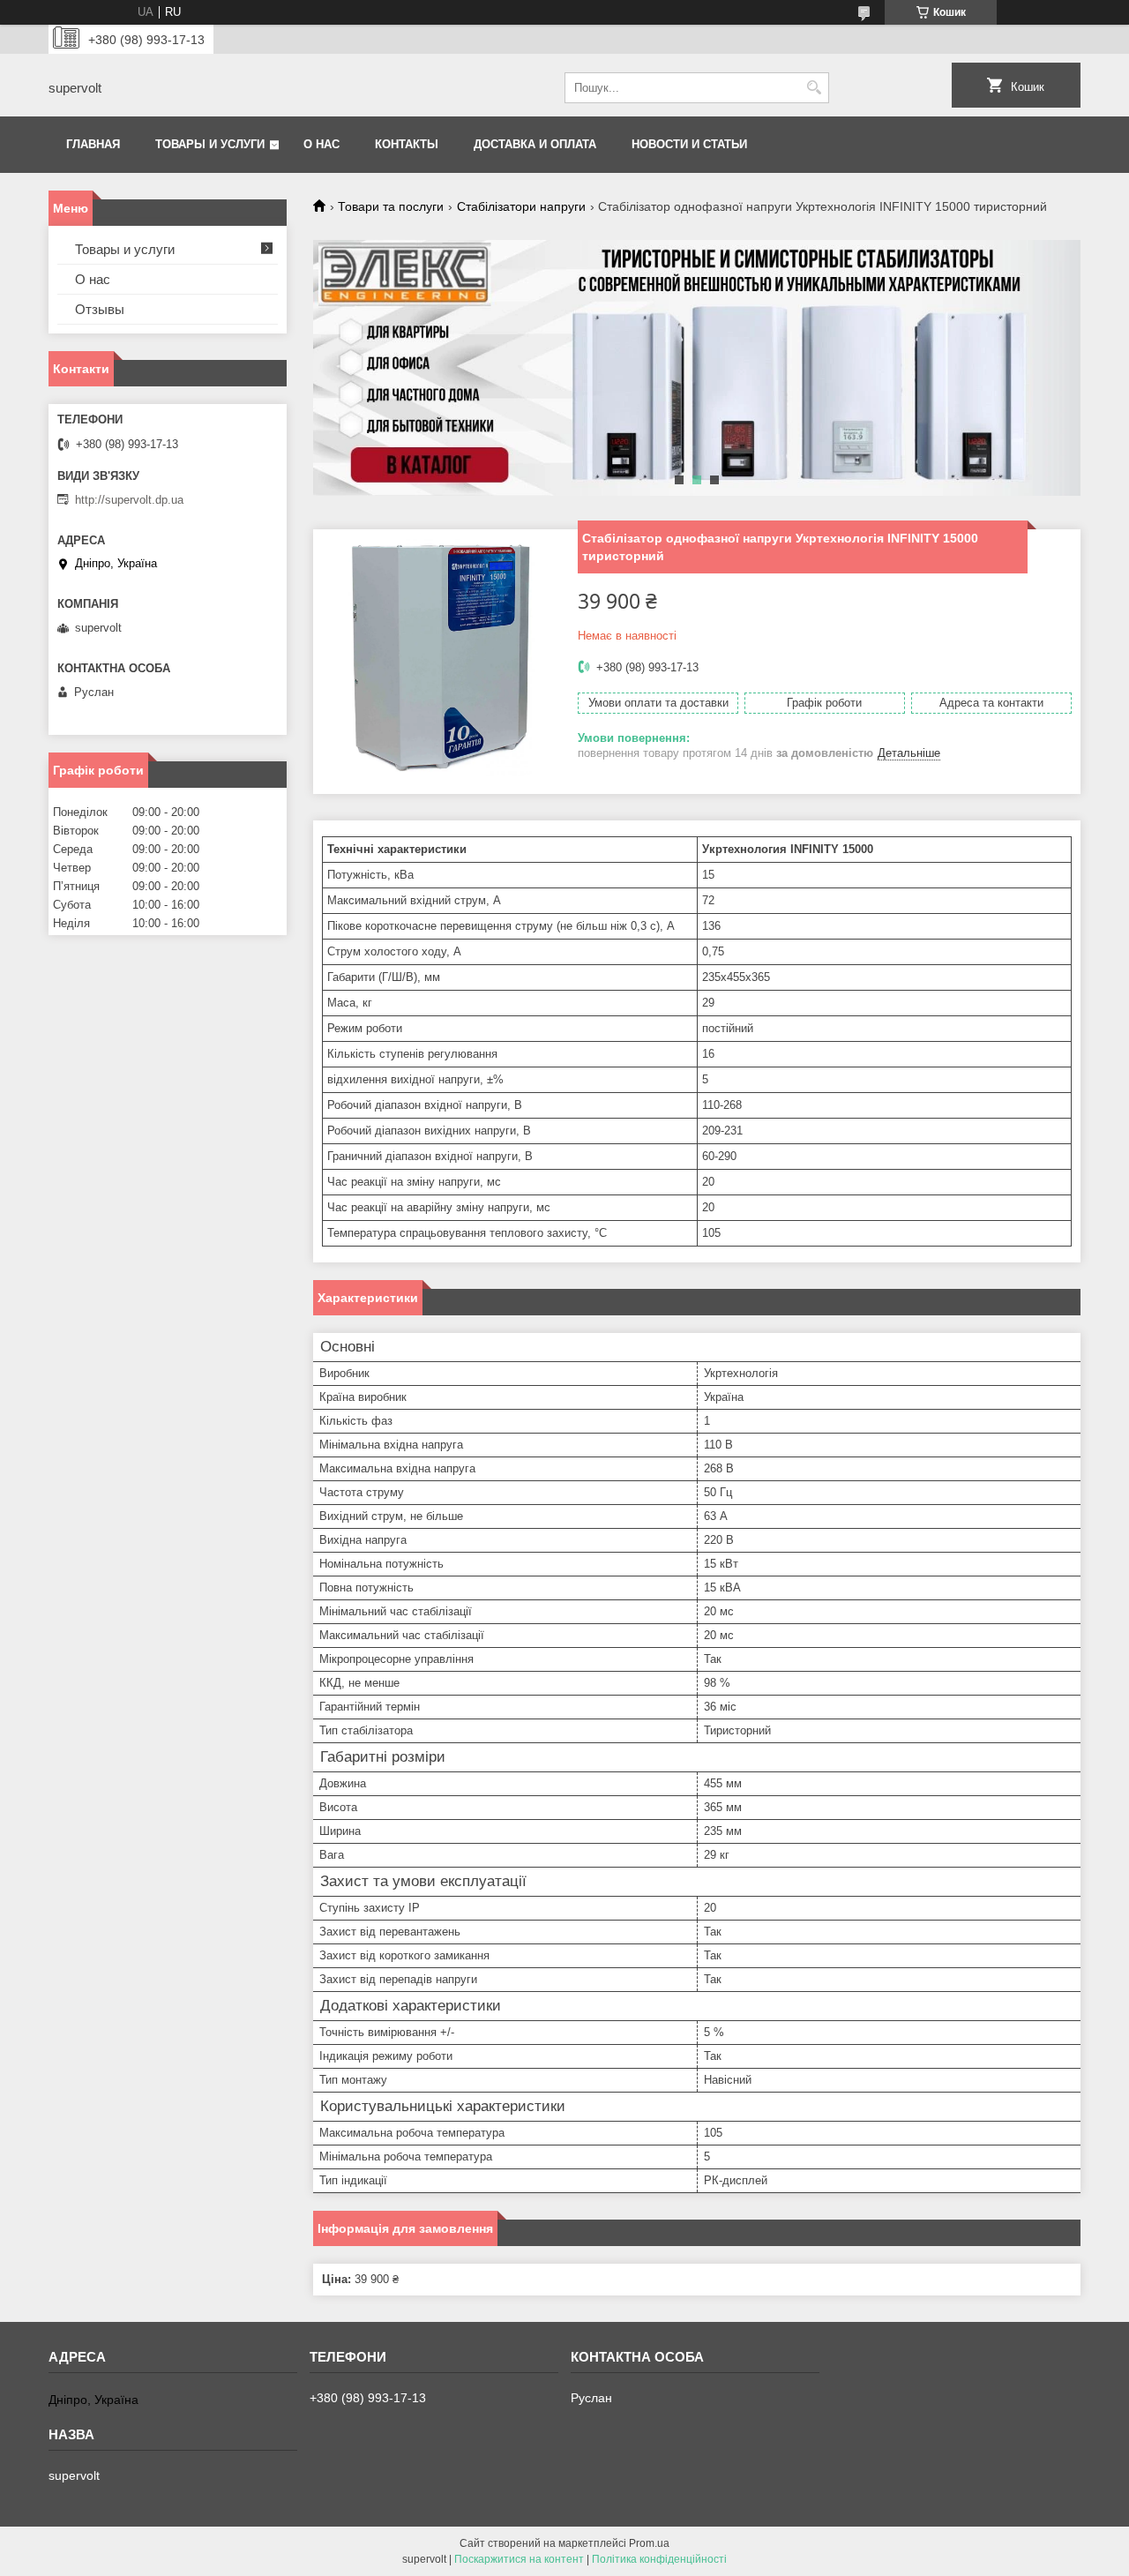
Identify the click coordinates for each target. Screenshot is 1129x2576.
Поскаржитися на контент (519, 2559)
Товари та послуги (391, 206)
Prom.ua (649, 2543)
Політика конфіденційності (659, 2559)
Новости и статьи (689, 144)
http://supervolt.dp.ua (129, 500)
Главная (93, 144)
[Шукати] (814, 88)
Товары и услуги (210, 144)
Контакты (407, 144)
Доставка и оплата (535, 144)
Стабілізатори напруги (521, 206)
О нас (322, 144)
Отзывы (100, 309)
